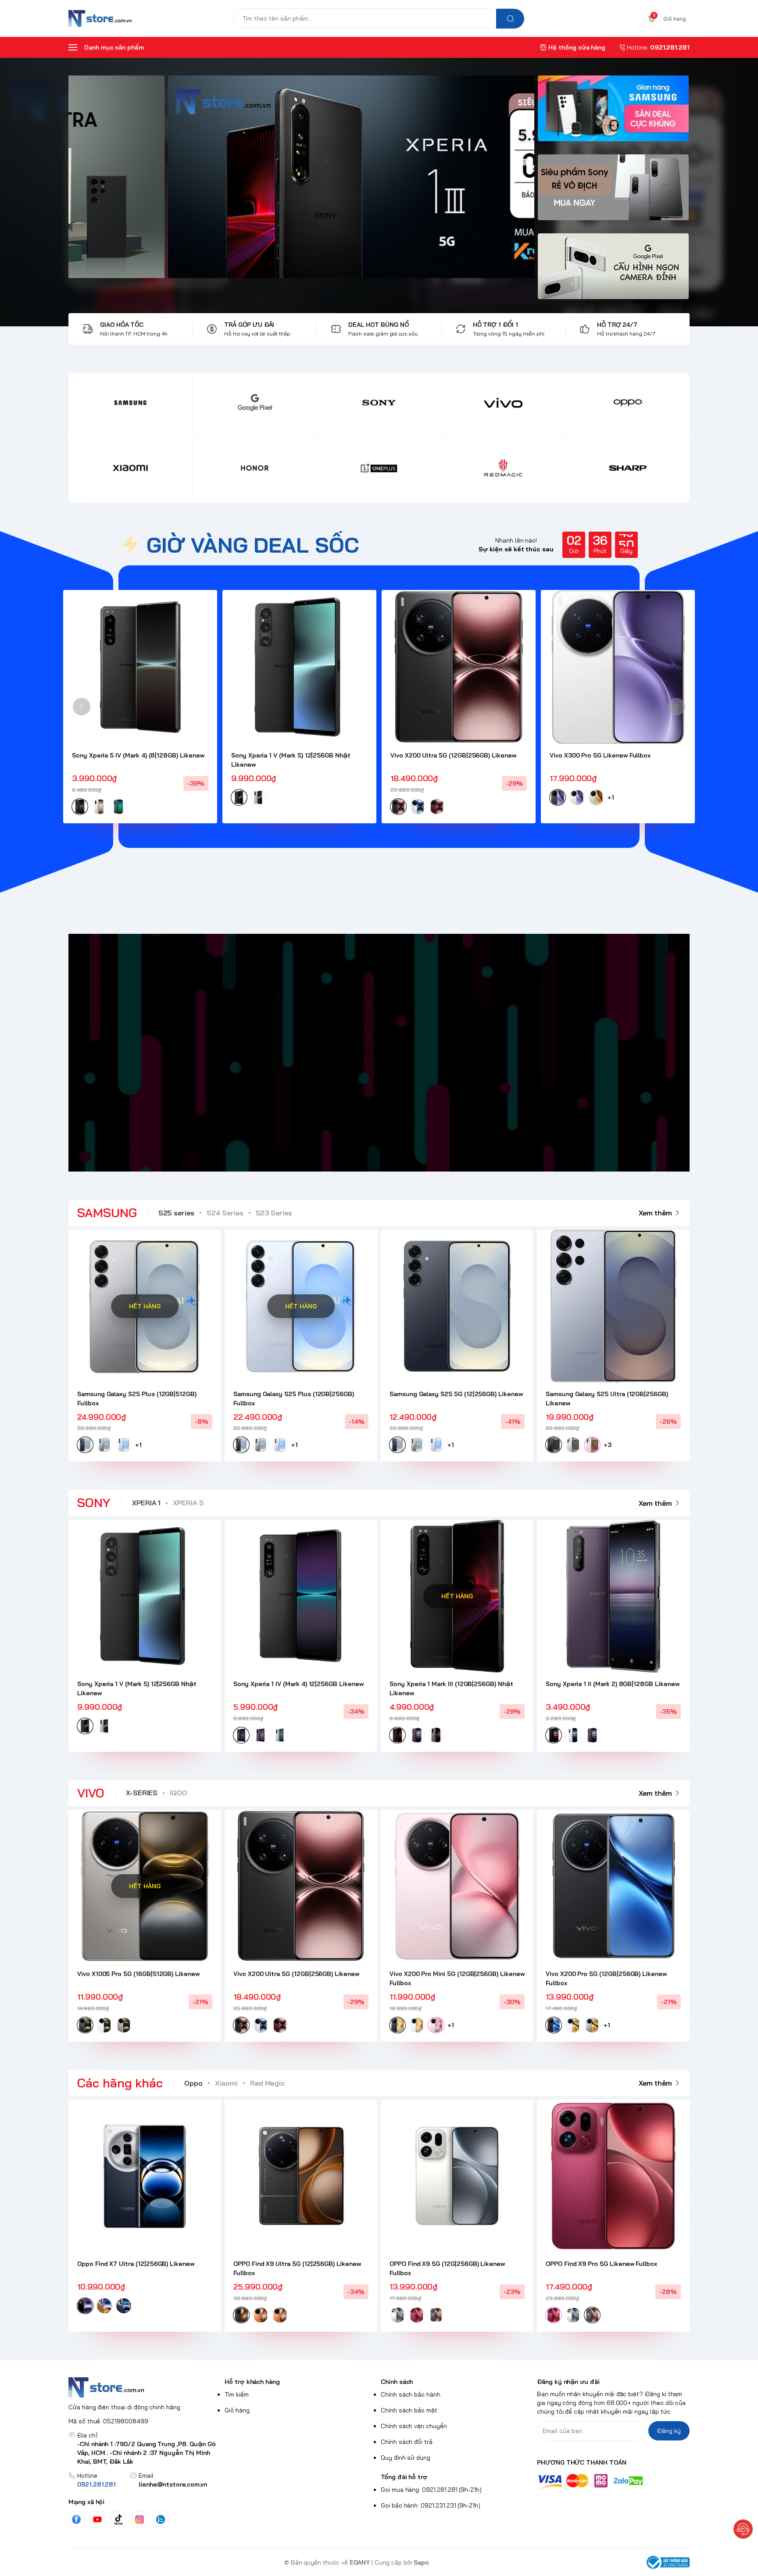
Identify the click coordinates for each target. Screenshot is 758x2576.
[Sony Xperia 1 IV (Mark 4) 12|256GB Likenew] (301, 1596)
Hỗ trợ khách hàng (252, 2382)
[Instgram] (139, 2519)
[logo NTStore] (145, 2387)
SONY (94, 1502)
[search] (510, 19)
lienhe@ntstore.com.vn (173, 2484)
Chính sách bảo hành (411, 2394)
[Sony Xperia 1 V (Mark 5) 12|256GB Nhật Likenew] (299, 667)
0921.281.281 (97, 2484)
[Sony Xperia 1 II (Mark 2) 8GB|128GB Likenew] (613, 1596)
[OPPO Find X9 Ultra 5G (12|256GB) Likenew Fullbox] (301, 2176)
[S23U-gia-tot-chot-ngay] (304, 177)
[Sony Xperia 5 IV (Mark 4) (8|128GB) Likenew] (140, 667)
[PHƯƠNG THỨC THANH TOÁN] (613, 2481)
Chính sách (397, 2382)
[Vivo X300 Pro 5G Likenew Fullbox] (618, 667)
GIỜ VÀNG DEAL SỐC (253, 545)
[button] (82, 707)
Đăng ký (669, 2431)
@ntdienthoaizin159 (344, 1053)
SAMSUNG (107, 1213)
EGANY (360, 2562)
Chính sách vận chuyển (414, 2426)
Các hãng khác (120, 2083)
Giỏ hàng (237, 2410)
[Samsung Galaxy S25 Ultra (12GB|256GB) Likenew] (613, 1306)
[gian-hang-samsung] (613, 113)
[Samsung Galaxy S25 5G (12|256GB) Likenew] (457, 1306)
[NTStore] (100, 18)
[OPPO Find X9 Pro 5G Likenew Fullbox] (613, 2176)
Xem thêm (655, 1213)
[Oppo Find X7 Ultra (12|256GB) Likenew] (145, 2176)
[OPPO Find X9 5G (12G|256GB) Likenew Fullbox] (457, 2176)
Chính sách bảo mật (409, 2410)
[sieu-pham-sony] (613, 192)
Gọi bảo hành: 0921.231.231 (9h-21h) (431, 2505)
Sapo (421, 2562)
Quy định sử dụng (406, 2458)
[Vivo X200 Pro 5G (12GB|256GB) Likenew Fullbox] (613, 1886)
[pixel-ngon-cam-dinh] (613, 271)
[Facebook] (76, 2519)
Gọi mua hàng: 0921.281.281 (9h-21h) (431, 2490)
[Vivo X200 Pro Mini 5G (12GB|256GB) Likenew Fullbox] (457, 1886)
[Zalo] (161, 2519)
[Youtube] (97, 2519)
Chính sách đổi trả (407, 2442)
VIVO (91, 1793)
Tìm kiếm (237, 2394)
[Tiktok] (118, 2519)
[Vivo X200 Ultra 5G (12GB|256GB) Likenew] (459, 667)
